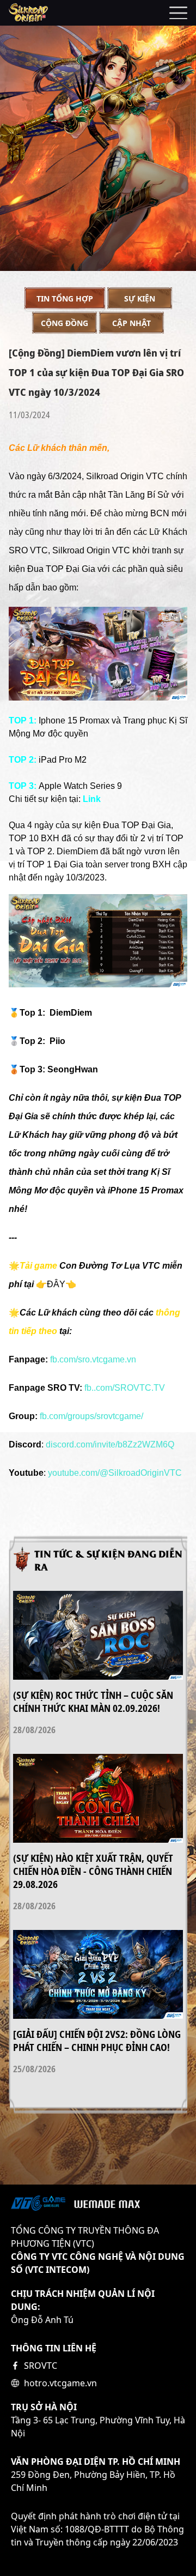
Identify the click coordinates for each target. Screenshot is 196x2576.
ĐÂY (56, 1284)
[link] (110, 1445)
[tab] (65, 298)
